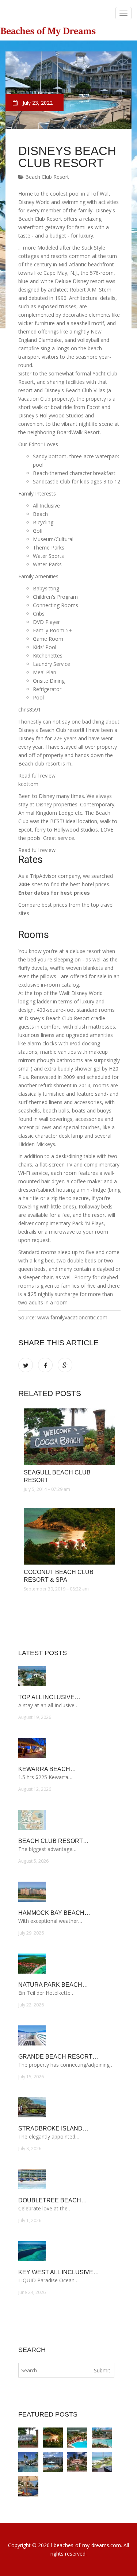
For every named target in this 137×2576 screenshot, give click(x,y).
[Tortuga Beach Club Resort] (102, 2438)
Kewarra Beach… (47, 1769)
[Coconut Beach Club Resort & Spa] (69, 1536)
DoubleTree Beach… (53, 2200)
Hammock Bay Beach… (54, 1913)
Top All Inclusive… (49, 1697)
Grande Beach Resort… (58, 2057)
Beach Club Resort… (54, 1841)
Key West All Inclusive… (59, 2272)
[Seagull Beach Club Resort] (69, 1437)
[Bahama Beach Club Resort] (102, 2462)
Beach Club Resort (46, 177)
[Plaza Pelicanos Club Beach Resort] (77, 2438)
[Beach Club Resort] (53, 2462)
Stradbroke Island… (53, 2128)
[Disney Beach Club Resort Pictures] (28, 2462)
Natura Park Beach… (53, 1985)
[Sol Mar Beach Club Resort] (28, 2486)
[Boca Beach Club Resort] (77, 2462)
